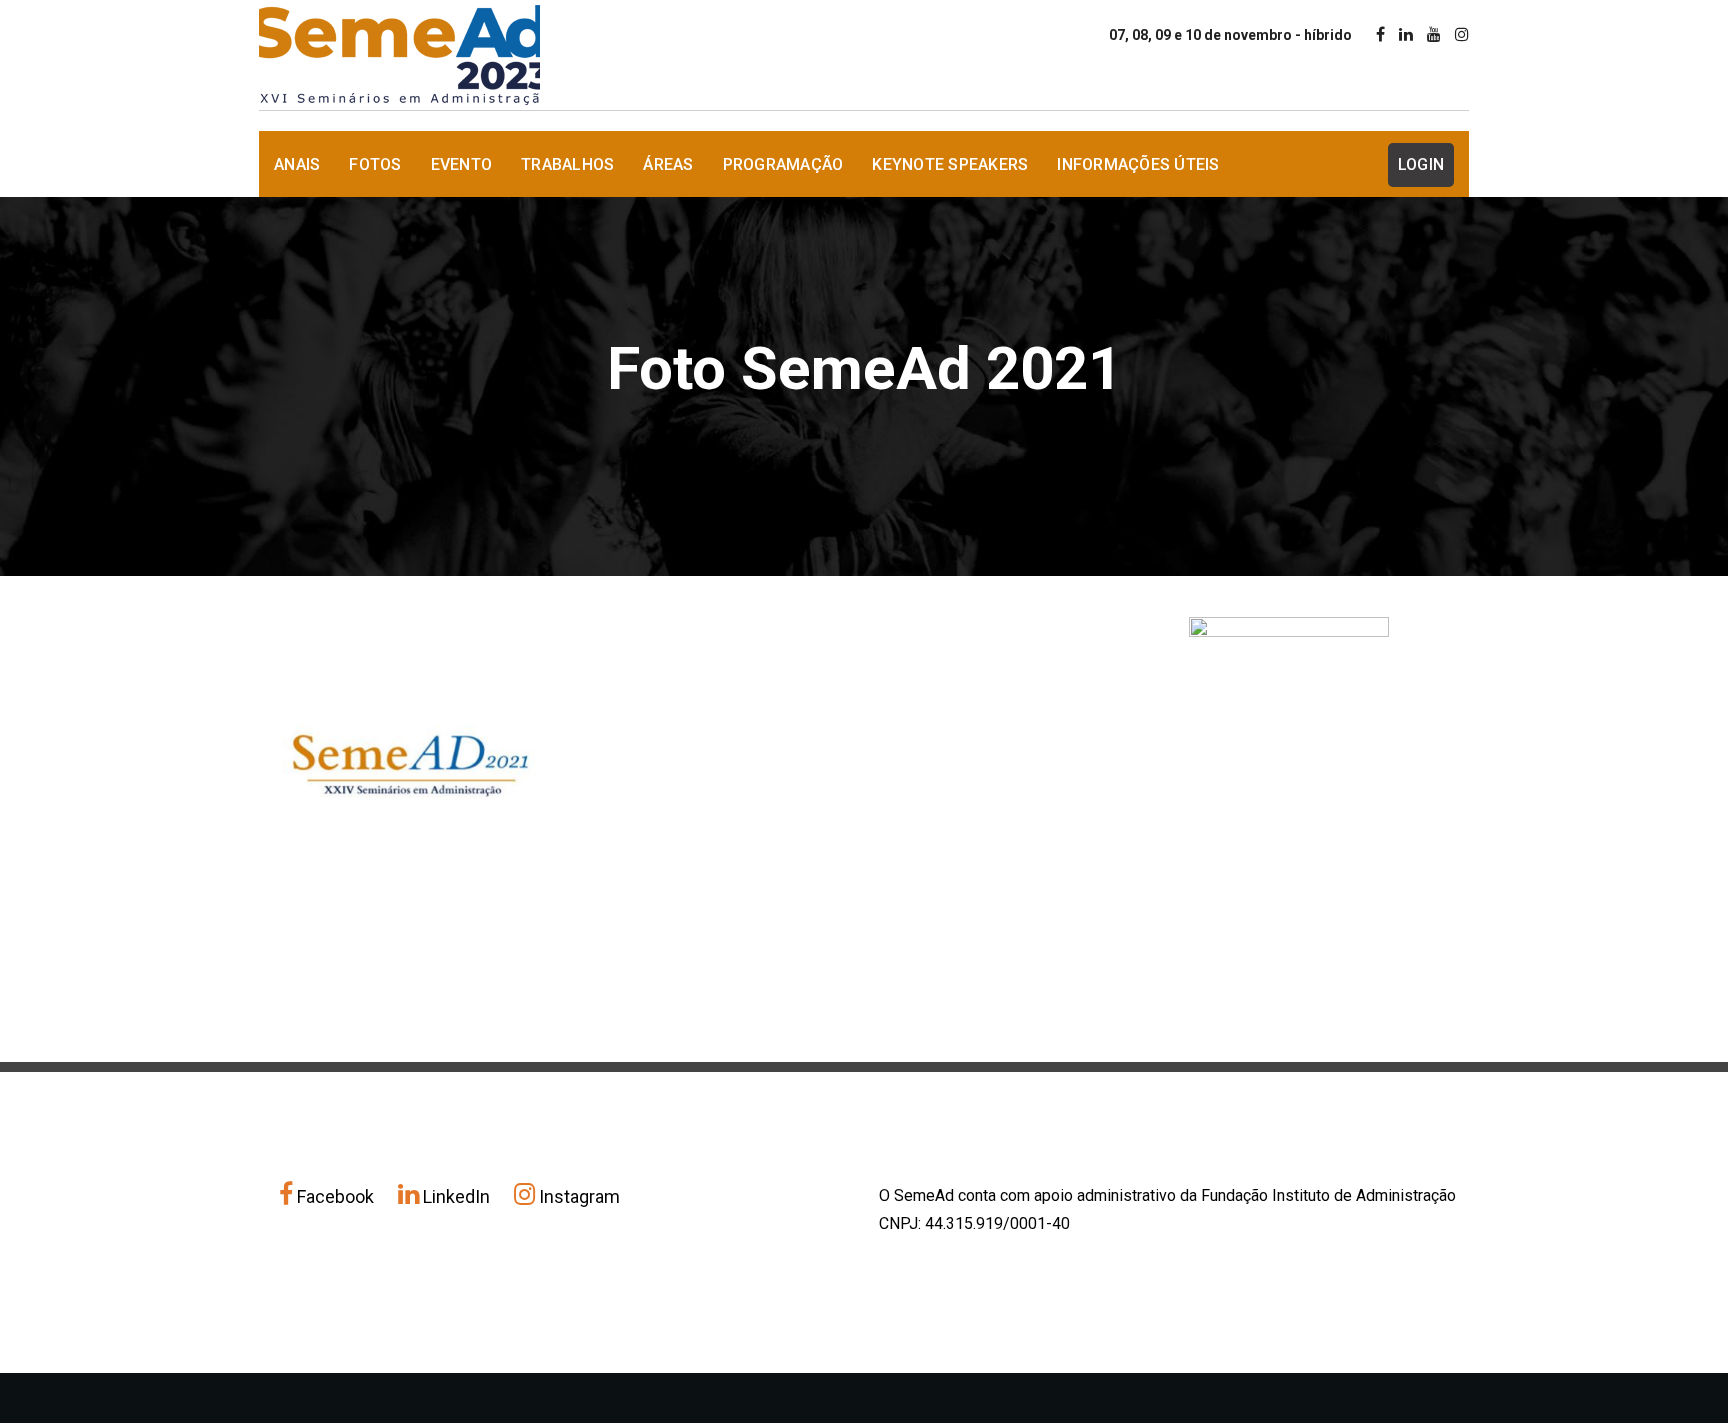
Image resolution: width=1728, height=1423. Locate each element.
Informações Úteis (1138, 164)
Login (1421, 164)
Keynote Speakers (950, 164)
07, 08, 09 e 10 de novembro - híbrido (1230, 35)
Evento (462, 164)
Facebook (335, 1196)
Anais (297, 164)
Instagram (577, 1196)
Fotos (375, 164)
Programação (783, 164)
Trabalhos (567, 164)
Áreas (668, 164)
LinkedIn (456, 1196)
